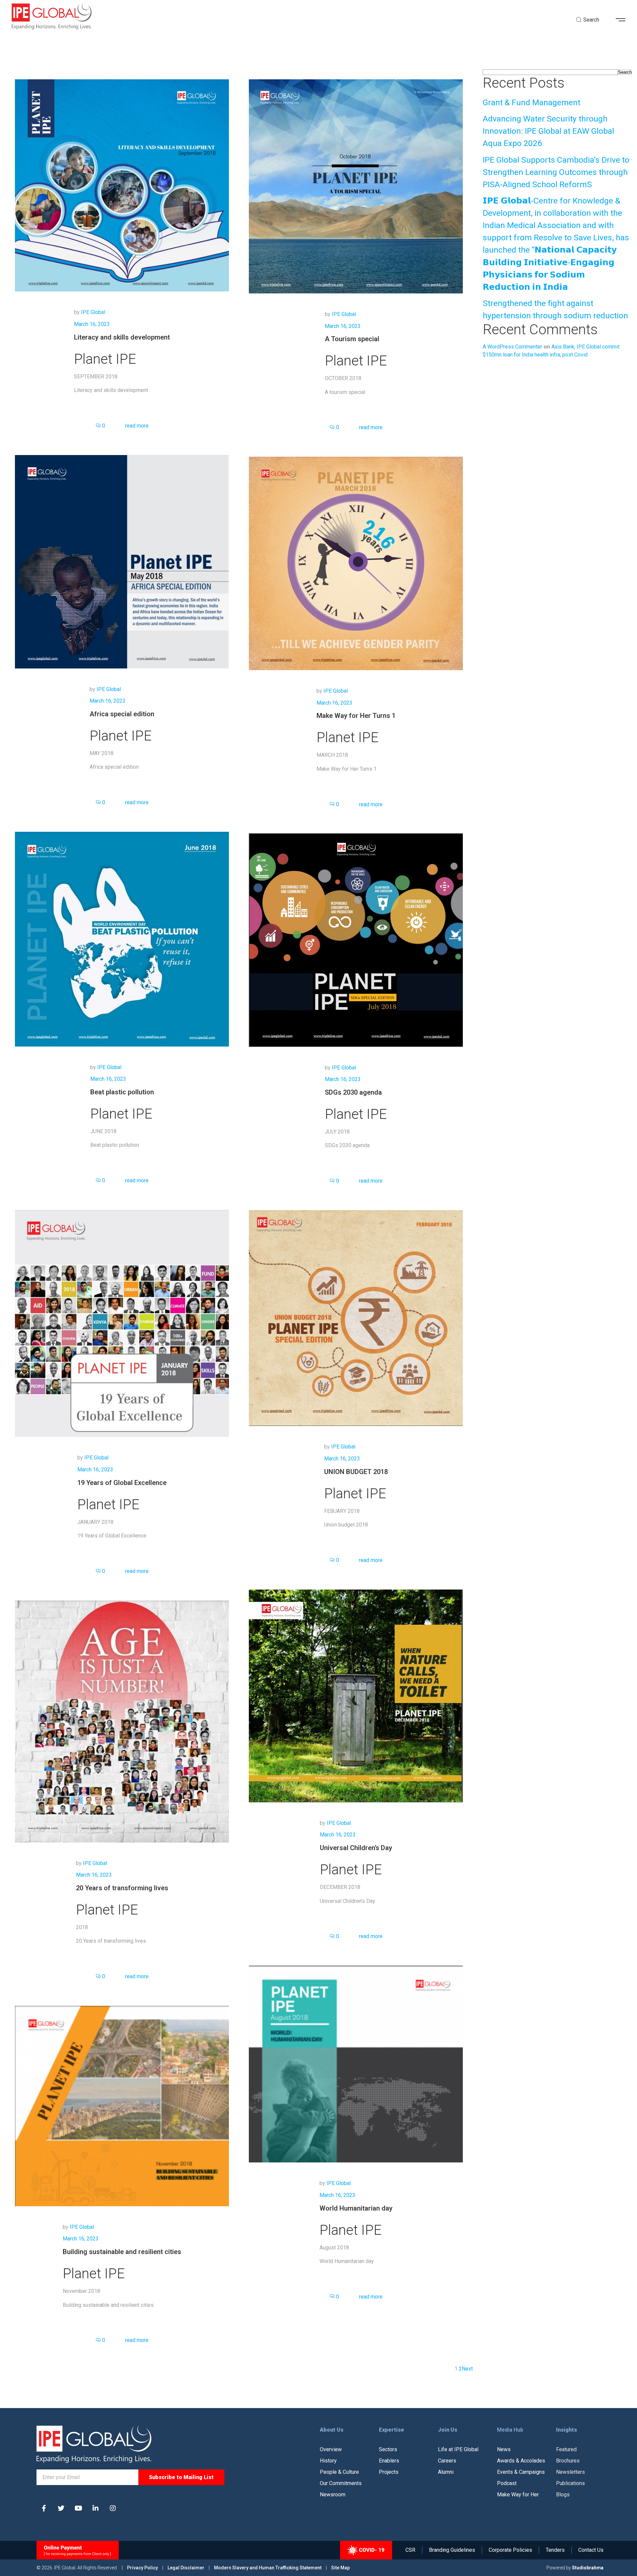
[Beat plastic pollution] (122, 938)
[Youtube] (78, 2508)
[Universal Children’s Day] (356, 1695)
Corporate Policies (510, 2550)
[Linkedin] (96, 2508)
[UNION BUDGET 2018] (356, 1318)
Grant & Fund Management (531, 102)
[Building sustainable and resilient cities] (122, 2106)
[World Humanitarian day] (356, 2064)
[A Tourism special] (356, 186)
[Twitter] (61, 2508)
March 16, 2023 (92, 324)
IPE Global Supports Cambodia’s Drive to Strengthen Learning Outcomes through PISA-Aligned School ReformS (556, 172)
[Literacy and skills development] (122, 185)
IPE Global (93, 312)
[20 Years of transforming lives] (122, 1721)
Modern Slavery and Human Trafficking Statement (268, 2568)
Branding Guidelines (452, 2550)
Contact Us (591, 2550)
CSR (410, 2550)
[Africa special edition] (122, 561)
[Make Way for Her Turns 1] (356, 563)
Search (625, 72)
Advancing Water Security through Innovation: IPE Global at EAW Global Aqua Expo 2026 (548, 131)
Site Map (340, 2568)
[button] (623, 20)
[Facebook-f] (44, 2508)
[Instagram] (113, 2508)
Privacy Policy (143, 2568)
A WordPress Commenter (512, 347)
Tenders (555, 2550)
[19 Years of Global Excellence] (122, 1323)
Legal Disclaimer (186, 2568)
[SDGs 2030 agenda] (356, 940)
